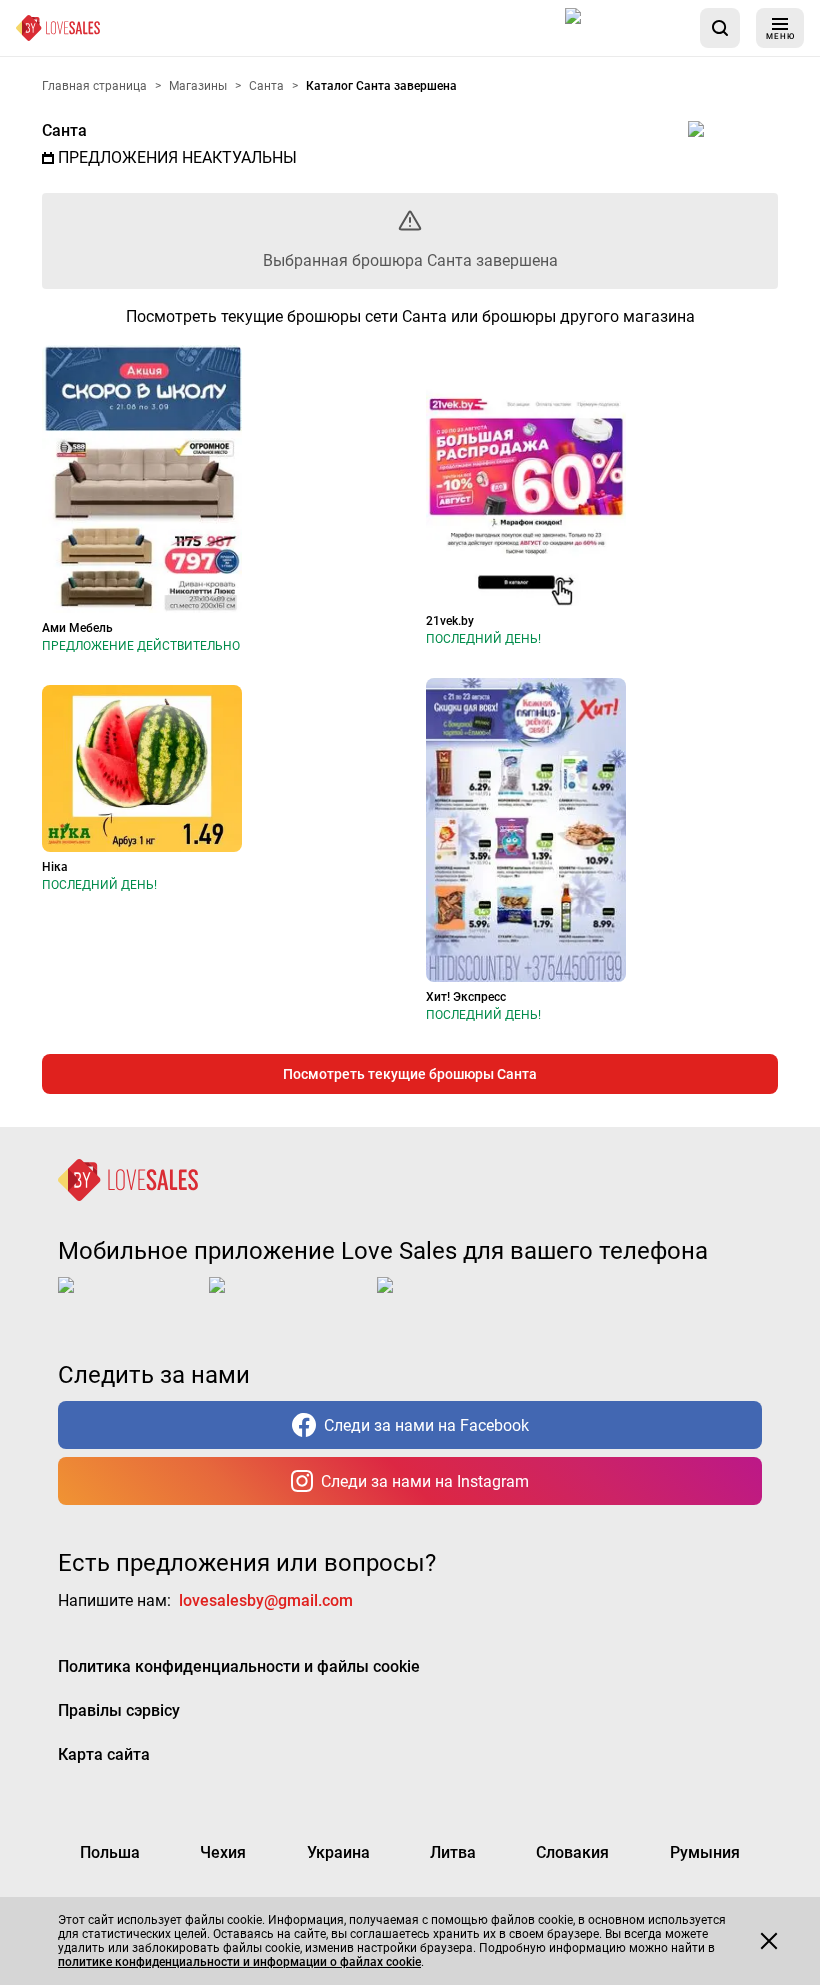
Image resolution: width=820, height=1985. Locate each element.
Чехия (223, 1852)
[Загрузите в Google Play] (289, 1301)
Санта (64, 130)
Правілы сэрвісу (119, 1710)
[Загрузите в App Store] (624, 28)
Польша (110, 1852)
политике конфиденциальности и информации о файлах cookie (239, 1962)
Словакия (572, 1852)
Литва (453, 1852)
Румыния (705, 1852)
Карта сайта (104, 1754)
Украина (338, 1852)
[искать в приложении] (720, 28)
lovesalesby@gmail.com (266, 1600)
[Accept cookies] (769, 1941)
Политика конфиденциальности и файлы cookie (239, 1666)
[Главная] (58, 27)
